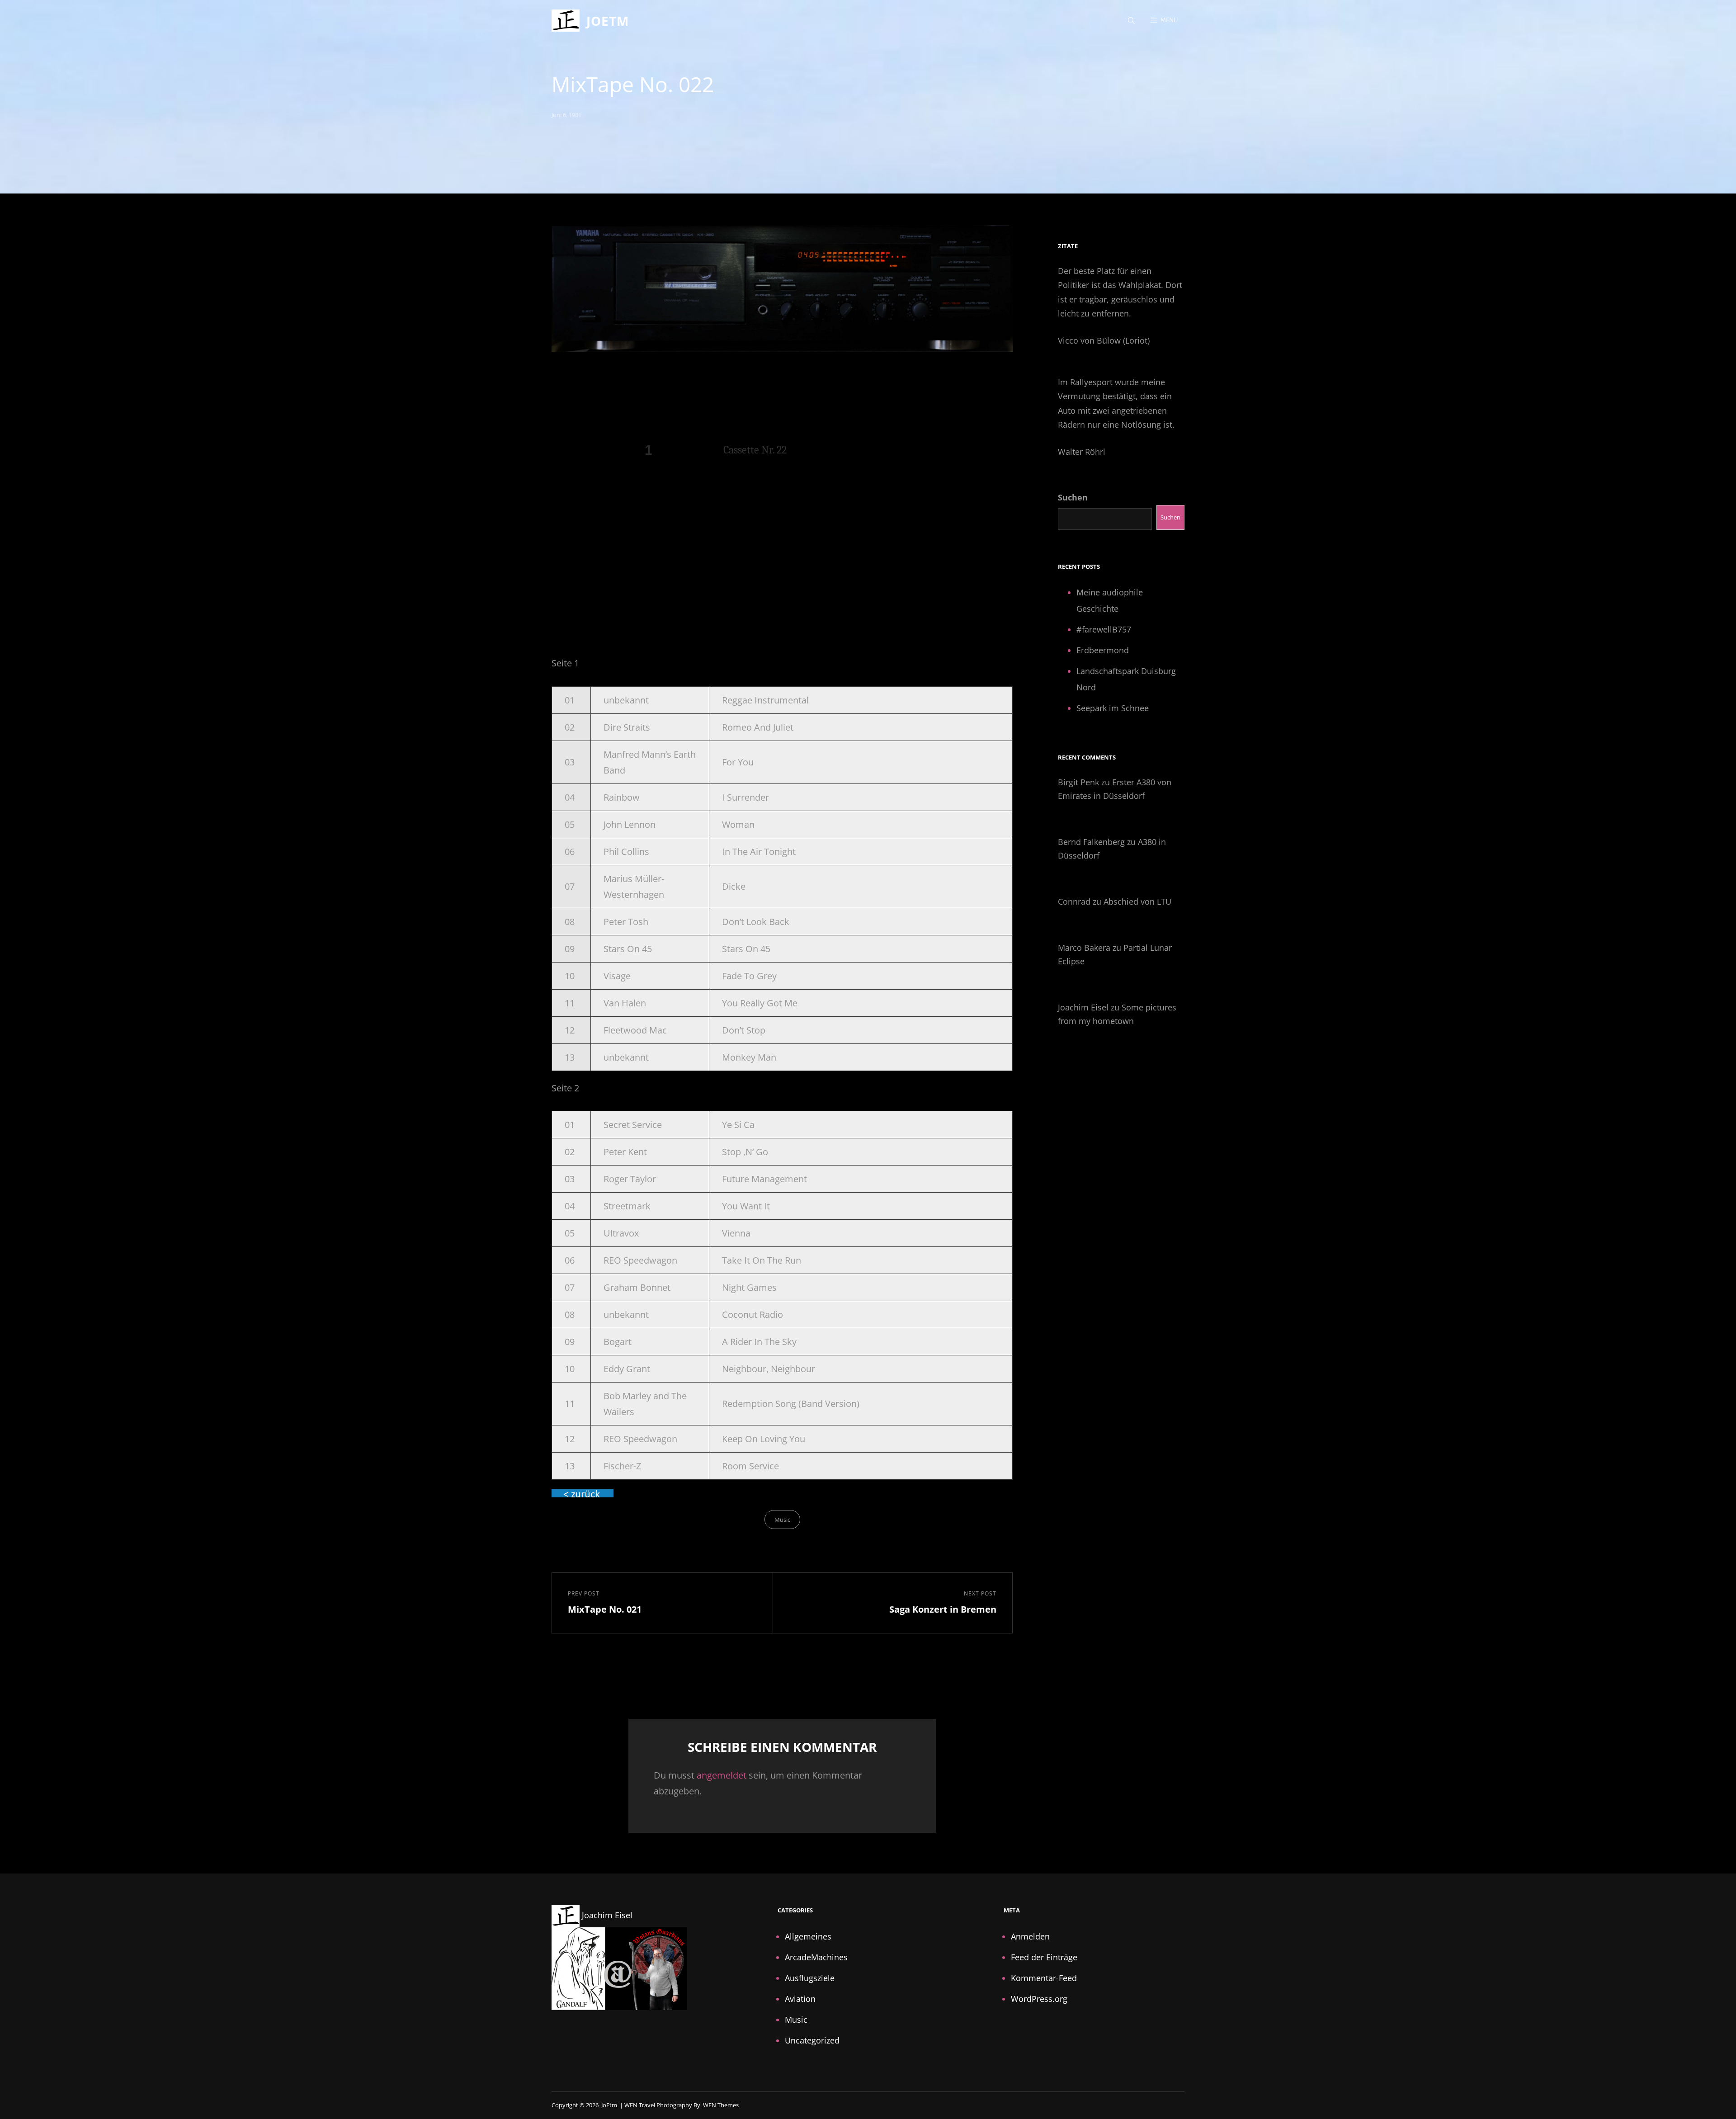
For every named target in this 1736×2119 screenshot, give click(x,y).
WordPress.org (1039, 1999)
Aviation (800, 1999)
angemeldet (722, 1775)
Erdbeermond (1103, 650)
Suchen (1073, 497)
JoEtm (608, 21)
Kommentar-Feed (1044, 1978)
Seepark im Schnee (1113, 708)
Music (782, 1520)
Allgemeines (808, 1936)
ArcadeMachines (816, 1957)
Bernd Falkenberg (1091, 842)
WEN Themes (721, 2105)
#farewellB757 (1104, 629)
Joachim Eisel (1083, 1007)
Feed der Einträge (1044, 1957)
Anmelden (1030, 1936)
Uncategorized (812, 2040)
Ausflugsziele (810, 1978)
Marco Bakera (1084, 948)
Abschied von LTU (1137, 901)
